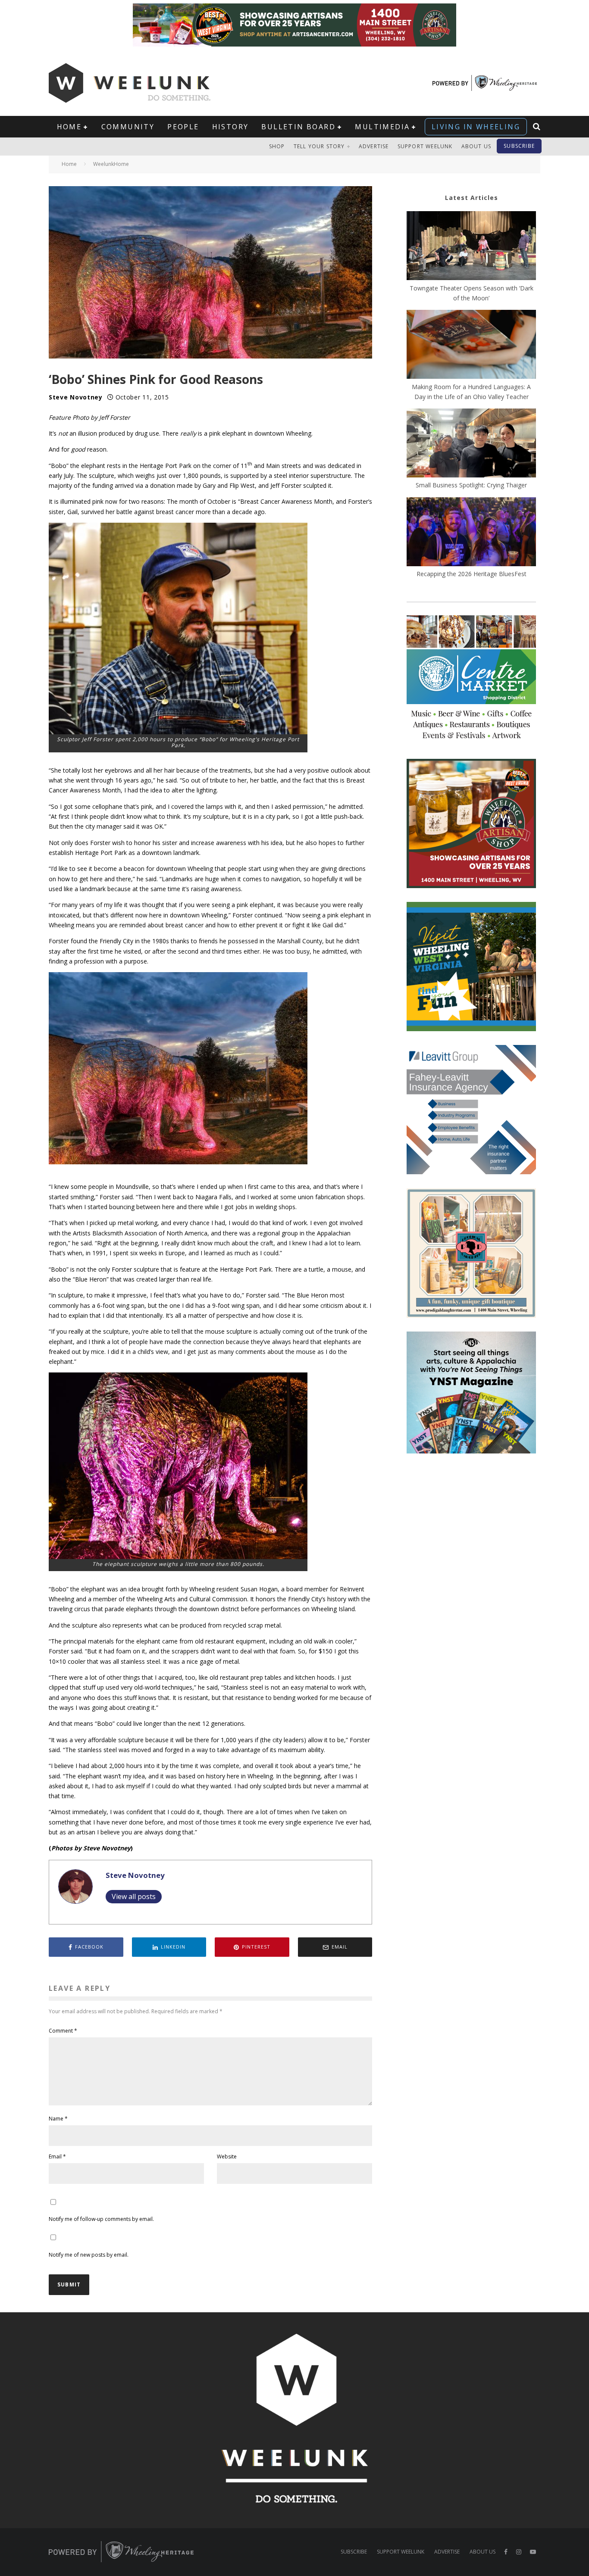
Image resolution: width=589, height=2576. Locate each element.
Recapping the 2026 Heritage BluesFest (472, 574)
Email (57, 2157)
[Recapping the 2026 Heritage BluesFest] (471, 533)
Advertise (374, 146)
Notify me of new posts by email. (89, 2255)
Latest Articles (472, 198)
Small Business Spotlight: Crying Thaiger (471, 485)
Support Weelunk (425, 146)
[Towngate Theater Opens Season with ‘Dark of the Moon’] (471, 247)
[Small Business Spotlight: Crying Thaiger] (471, 444)
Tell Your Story (319, 146)
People (183, 127)
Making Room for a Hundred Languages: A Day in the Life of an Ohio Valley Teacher (471, 392)
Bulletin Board (298, 127)
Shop (277, 146)
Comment (63, 2031)
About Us (476, 146)
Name (58, 2119)
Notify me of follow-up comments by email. (101, 2219)
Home (69, 127)
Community (128, 127)
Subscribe (519, 146)
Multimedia (382, 127)
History (230, 127)
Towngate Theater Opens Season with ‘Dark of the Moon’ (472, 293)
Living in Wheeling (476, 127)
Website (227, 2157)
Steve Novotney (76, 397)
